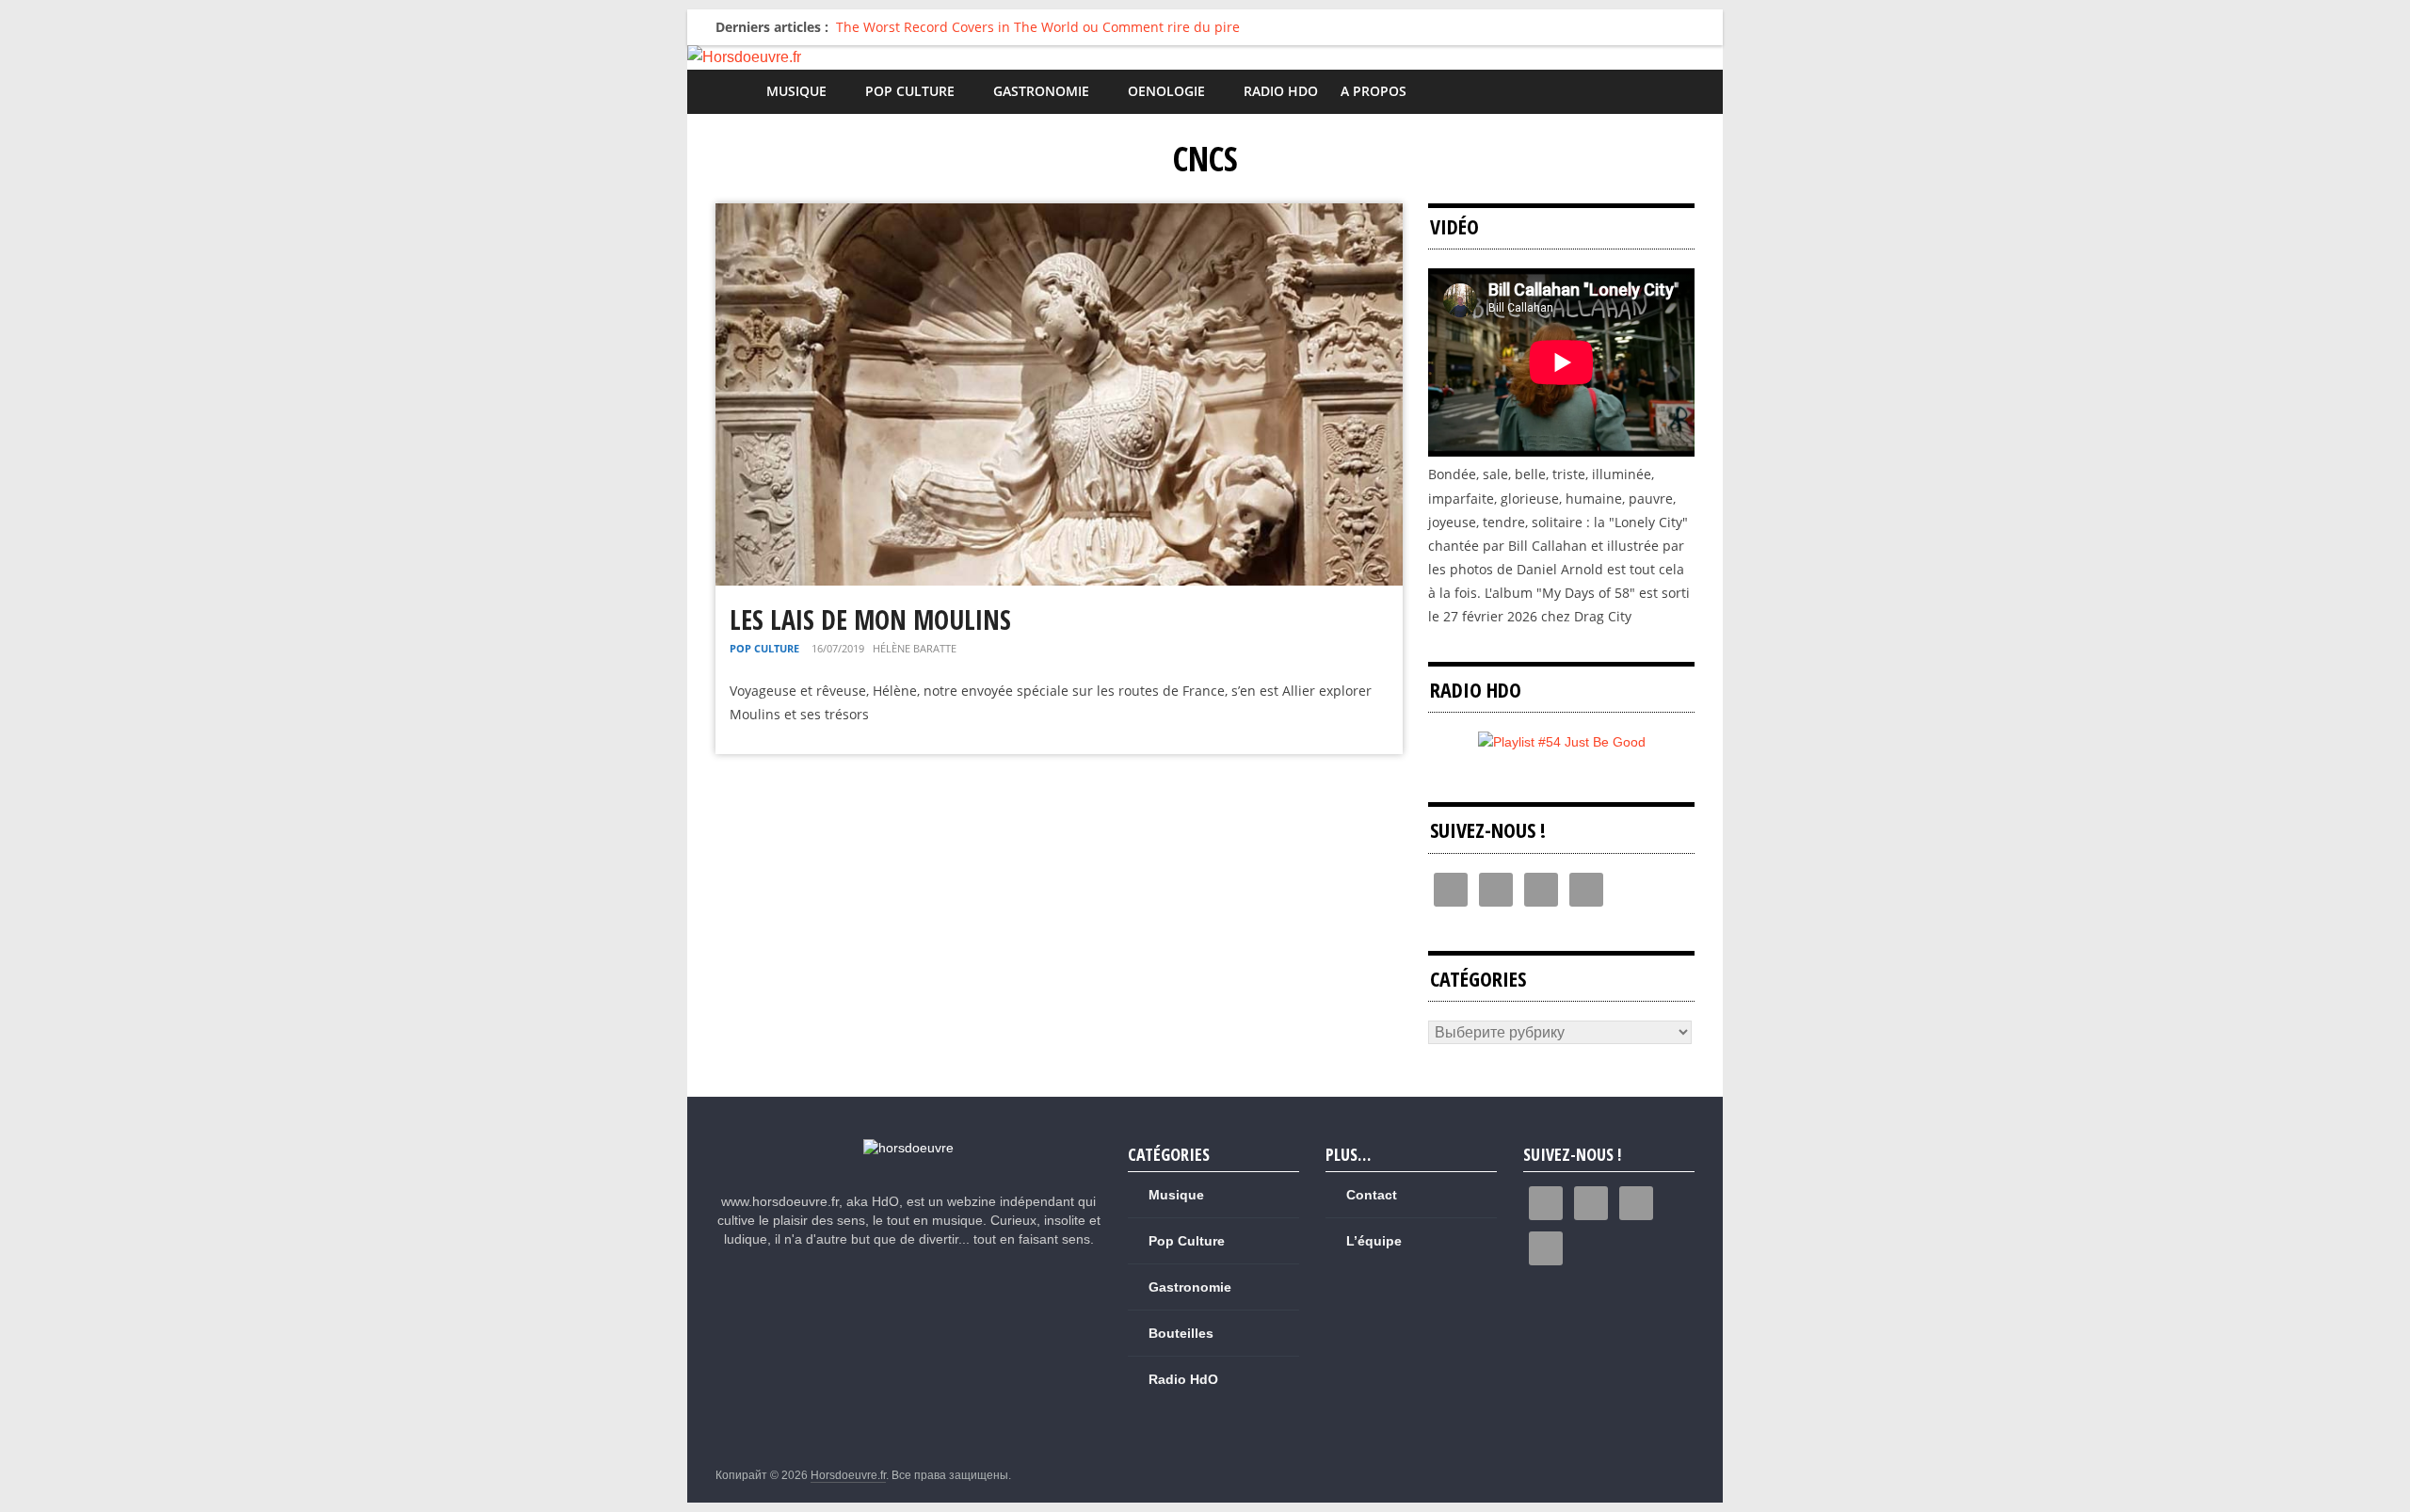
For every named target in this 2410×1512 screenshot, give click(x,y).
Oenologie (1166, 91)
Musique (796, 91)
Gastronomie (1041, 91)
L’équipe (1374, 1241)
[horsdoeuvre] (908, 1148)
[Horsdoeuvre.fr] (1205, 57)
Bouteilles (1181, 1333)
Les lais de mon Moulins (870, 619)
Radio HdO (1281, 91)
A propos (1374, 91)
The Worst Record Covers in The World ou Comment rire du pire (1038, 27)
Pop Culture (910, 91)
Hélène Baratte (915, 648)
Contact (1372, 1195)
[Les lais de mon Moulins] (1059, 215)
